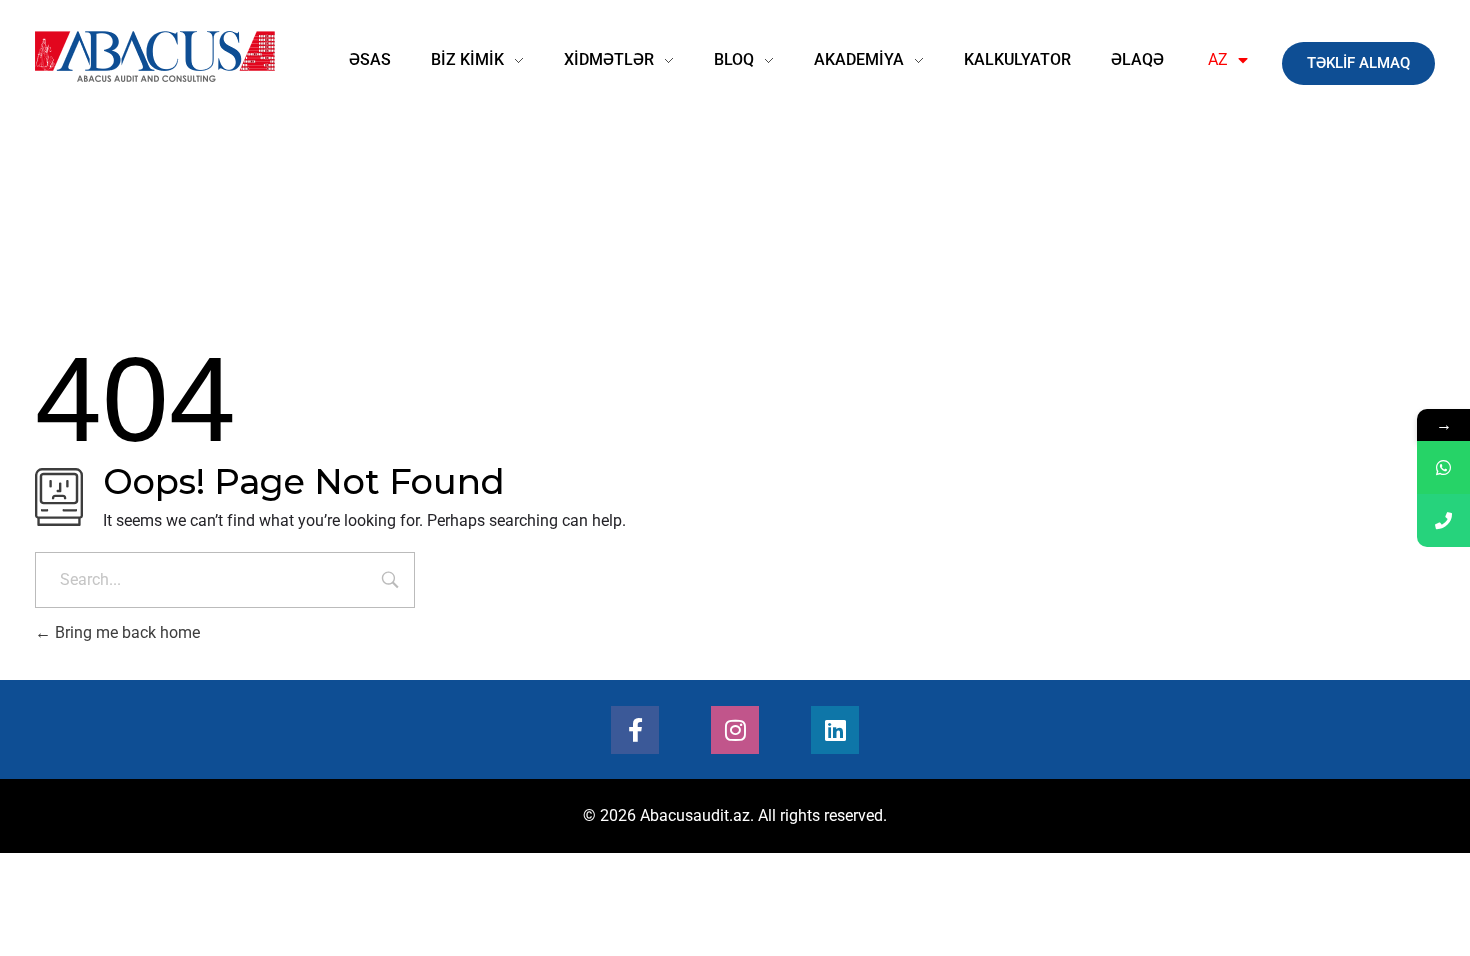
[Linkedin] (835, 730)
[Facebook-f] (635, 730)
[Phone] (1443, 520)
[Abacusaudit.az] (155, 56)
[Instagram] (735, 730)
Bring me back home (125, 632)
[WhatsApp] (1443, 467)
